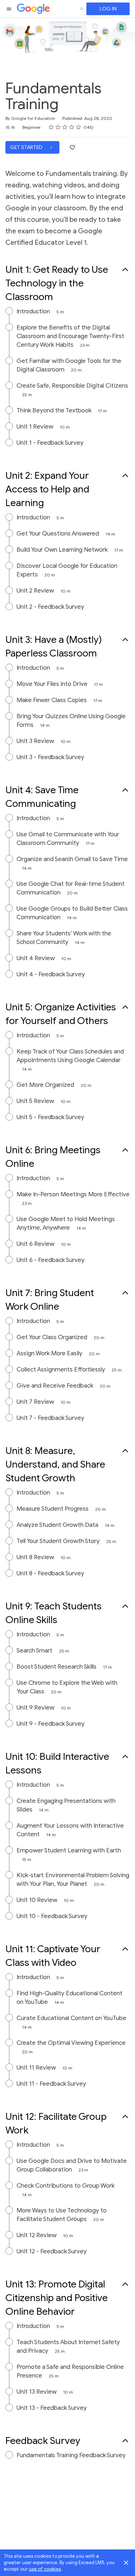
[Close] (126, 2563)
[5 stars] (79, 127)
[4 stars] (72, 127)
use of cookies (45, 2569)
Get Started (27, 147)
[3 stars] (65, 127)
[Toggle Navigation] (9, 9)
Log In (108, 9)
